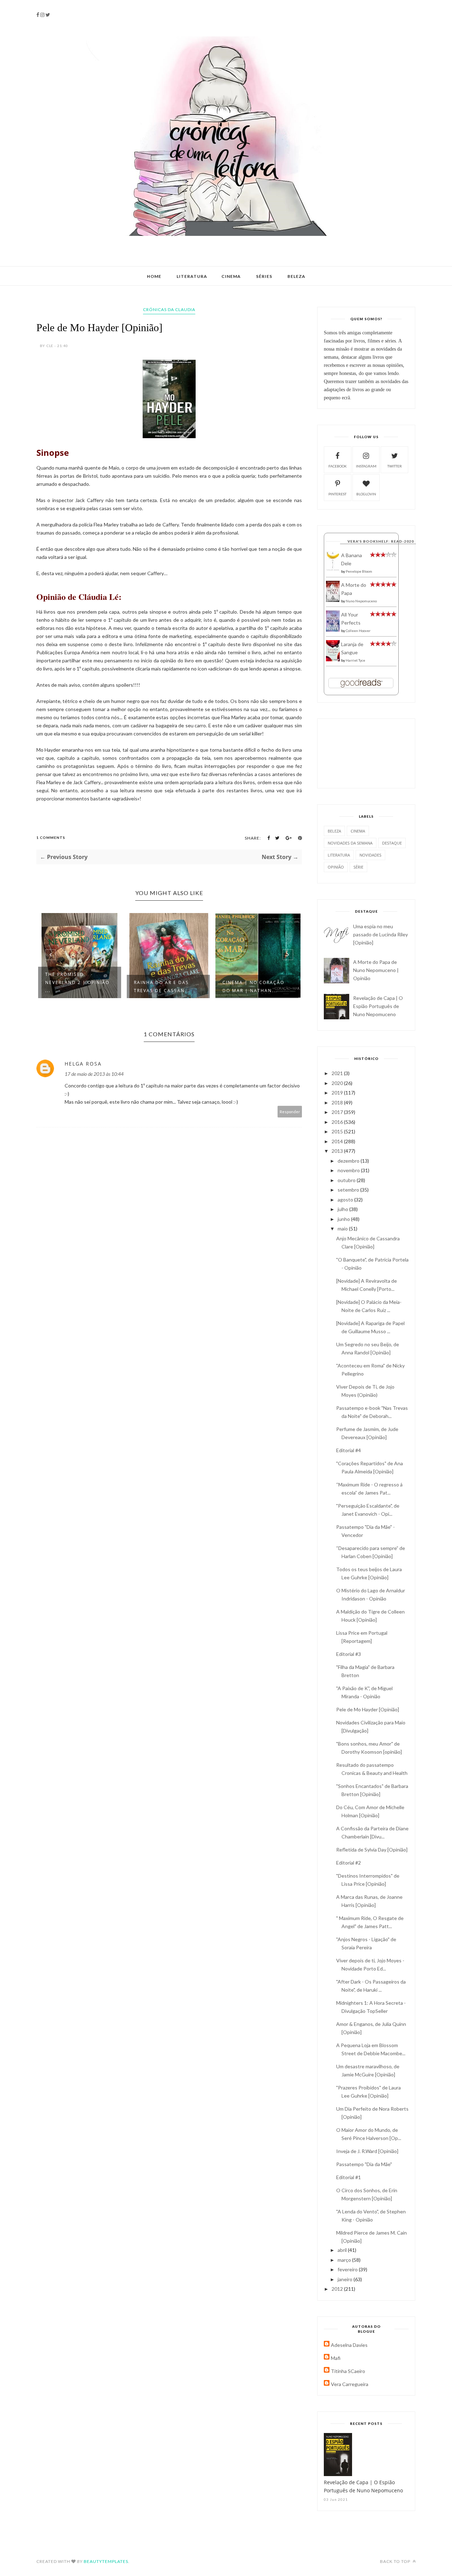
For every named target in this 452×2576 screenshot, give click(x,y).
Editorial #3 (349, 1654)
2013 (338, 1151)
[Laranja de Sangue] (333, 659)
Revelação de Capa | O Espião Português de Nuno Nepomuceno (378, 1006)
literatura (339, 855)
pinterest (337, 494)
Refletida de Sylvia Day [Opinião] (372, 1850)
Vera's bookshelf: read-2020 (381, 541)
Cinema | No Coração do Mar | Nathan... (193, 986)
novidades (370, 855)
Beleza (296, 276)
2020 (338, 1083)
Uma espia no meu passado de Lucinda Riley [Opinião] (380, 934)
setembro (349, 1190)
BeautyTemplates (106, 2561)
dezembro (349, 1161)
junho (344, 1219)
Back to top (396, 2561)
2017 (338, 1112)
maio (343, 1229)
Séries (264, 276)
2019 (338, 1093)
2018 (338, 1102)
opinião (336, 867)
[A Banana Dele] (333, 569)
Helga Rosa (83, 1064)
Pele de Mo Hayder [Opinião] (368, 1709)
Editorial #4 (349, 1450)
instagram (366, 466)
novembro (349, 1170)
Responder (290, 1112)
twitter (395, 466)
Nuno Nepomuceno (361, 601)
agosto (346, 1200)
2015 (338, 1131)
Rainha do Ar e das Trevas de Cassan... (101, 986)
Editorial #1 (349, 2177)
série (358, 867)
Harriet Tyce (355, 660)
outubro (347, 1180)
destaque (392, 843)
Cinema (231, 276)
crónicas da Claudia (169, 309)
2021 (338, 1073)
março (345, 2260)
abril (343, 2250)
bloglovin (366, 494)
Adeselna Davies (349, 2345)
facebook (338, 466)
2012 (338, 2289)
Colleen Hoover (358, 631)
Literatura (192, 276)
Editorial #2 (349, 1863)
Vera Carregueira (350, 2384)
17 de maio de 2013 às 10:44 (94, 1074)
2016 (338, 1122)
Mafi (336, 2358)
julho (343, 1209)
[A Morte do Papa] (333, 600)
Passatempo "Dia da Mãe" (364, 2164)
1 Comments (51, 837)
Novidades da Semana (350, 843)
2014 (338, 1141)
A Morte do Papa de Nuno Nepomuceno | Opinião (376, 970)
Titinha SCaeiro (348, 2371)
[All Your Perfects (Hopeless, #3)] (333, 630)
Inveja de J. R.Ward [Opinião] (367, 2151)
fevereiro (348, 2269)
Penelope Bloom (359, 571)
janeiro (346, 2279)
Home (154, 276)
